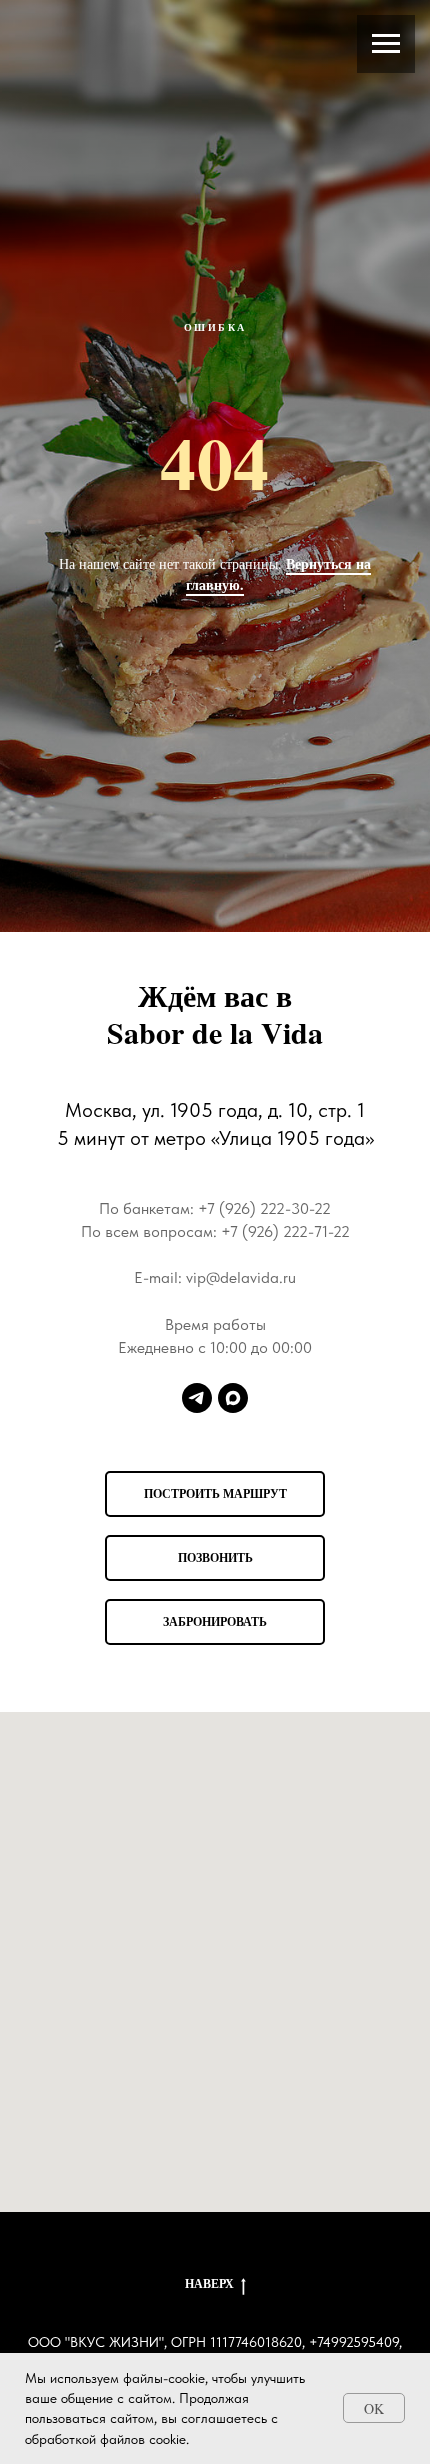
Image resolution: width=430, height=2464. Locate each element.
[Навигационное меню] (386, 44)
